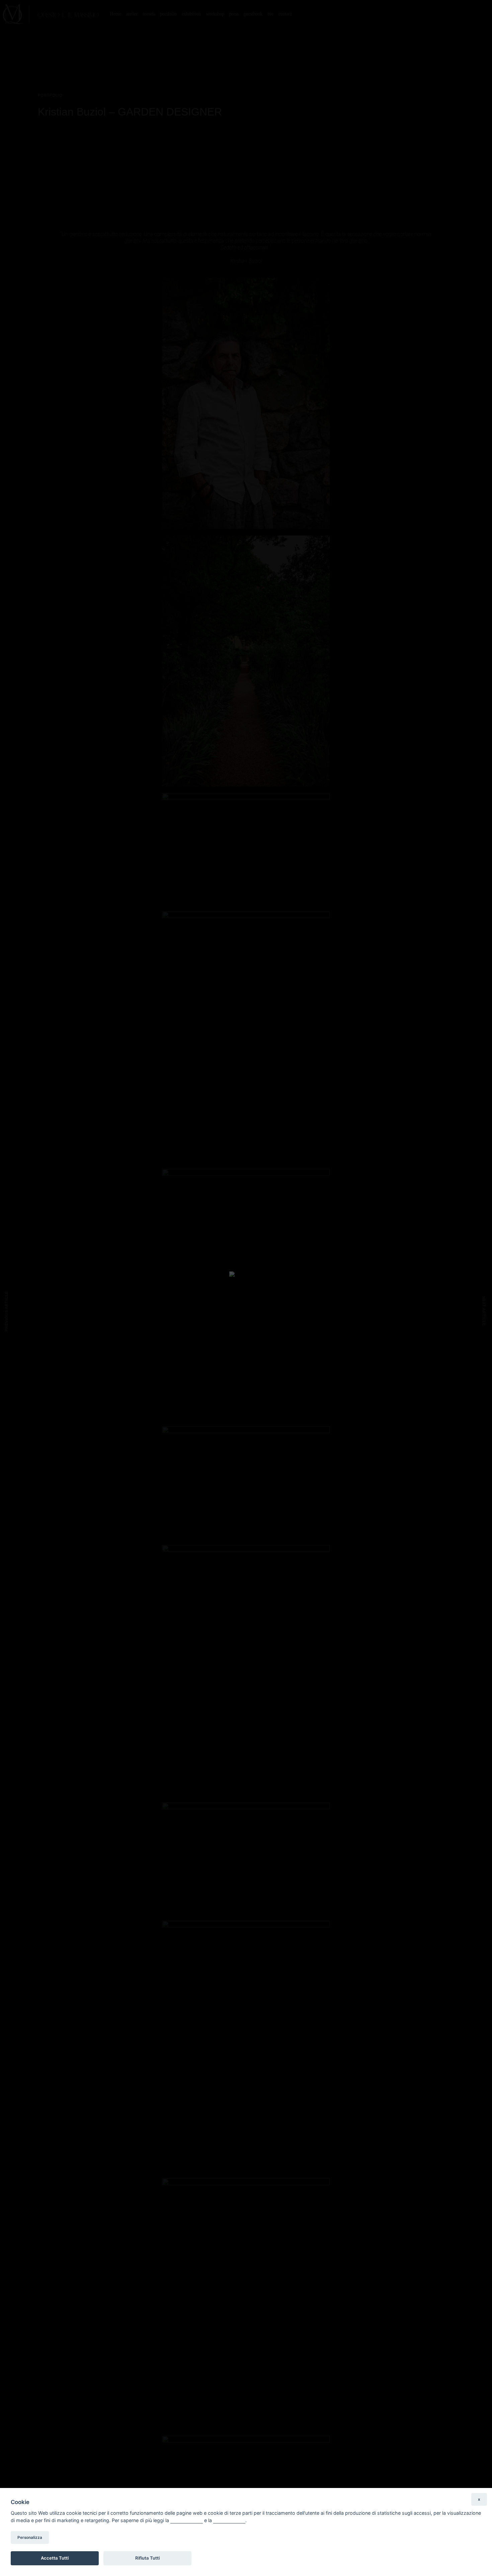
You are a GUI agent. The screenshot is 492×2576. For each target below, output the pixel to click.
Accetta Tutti (55, 2558)
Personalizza (30, 2538)
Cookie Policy (229, 2520)
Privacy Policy (187, 2520)
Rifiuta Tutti (147, 2558)
